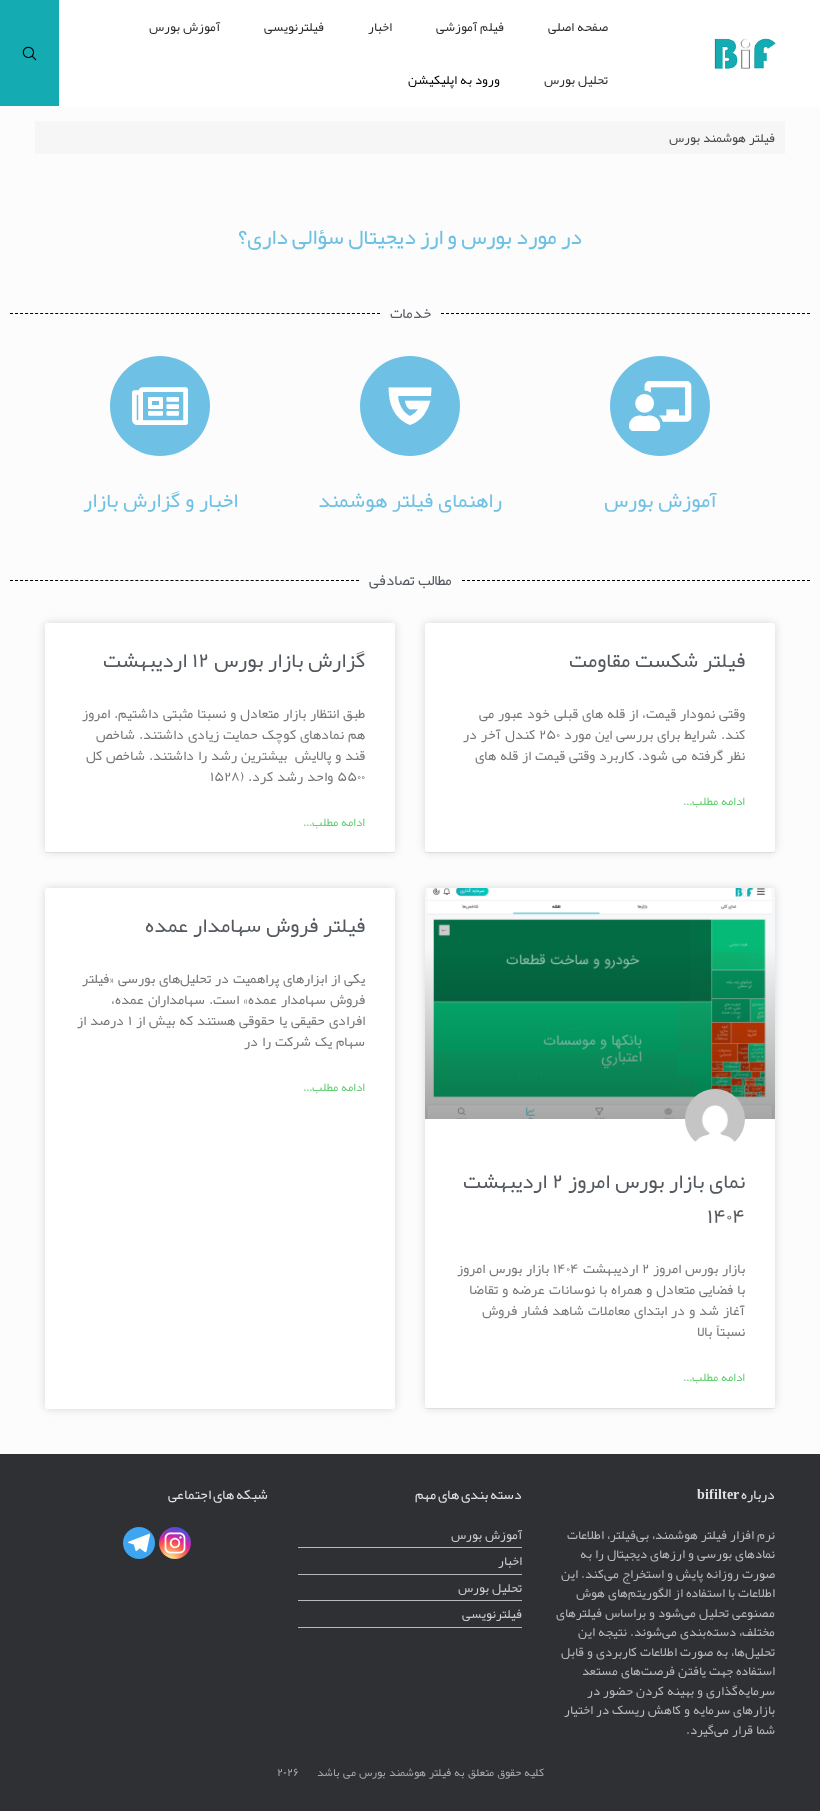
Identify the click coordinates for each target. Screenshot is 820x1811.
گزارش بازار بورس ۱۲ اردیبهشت (234, 659)
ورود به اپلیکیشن (454, 79)
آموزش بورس (184, 26)
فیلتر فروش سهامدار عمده (255, 924)
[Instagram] (175, 1543)
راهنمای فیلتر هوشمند (410, 499)
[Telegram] (139, 1543)
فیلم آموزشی (470, 26)
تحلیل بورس (576, 79)
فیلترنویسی (294, 26)
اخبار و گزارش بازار (160, 499)
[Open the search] (29, 53)
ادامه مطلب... (714, 801)
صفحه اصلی (578, 26)
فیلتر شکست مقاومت (657, 659)
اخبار (380, 26)
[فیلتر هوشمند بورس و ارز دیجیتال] (744, 53)
